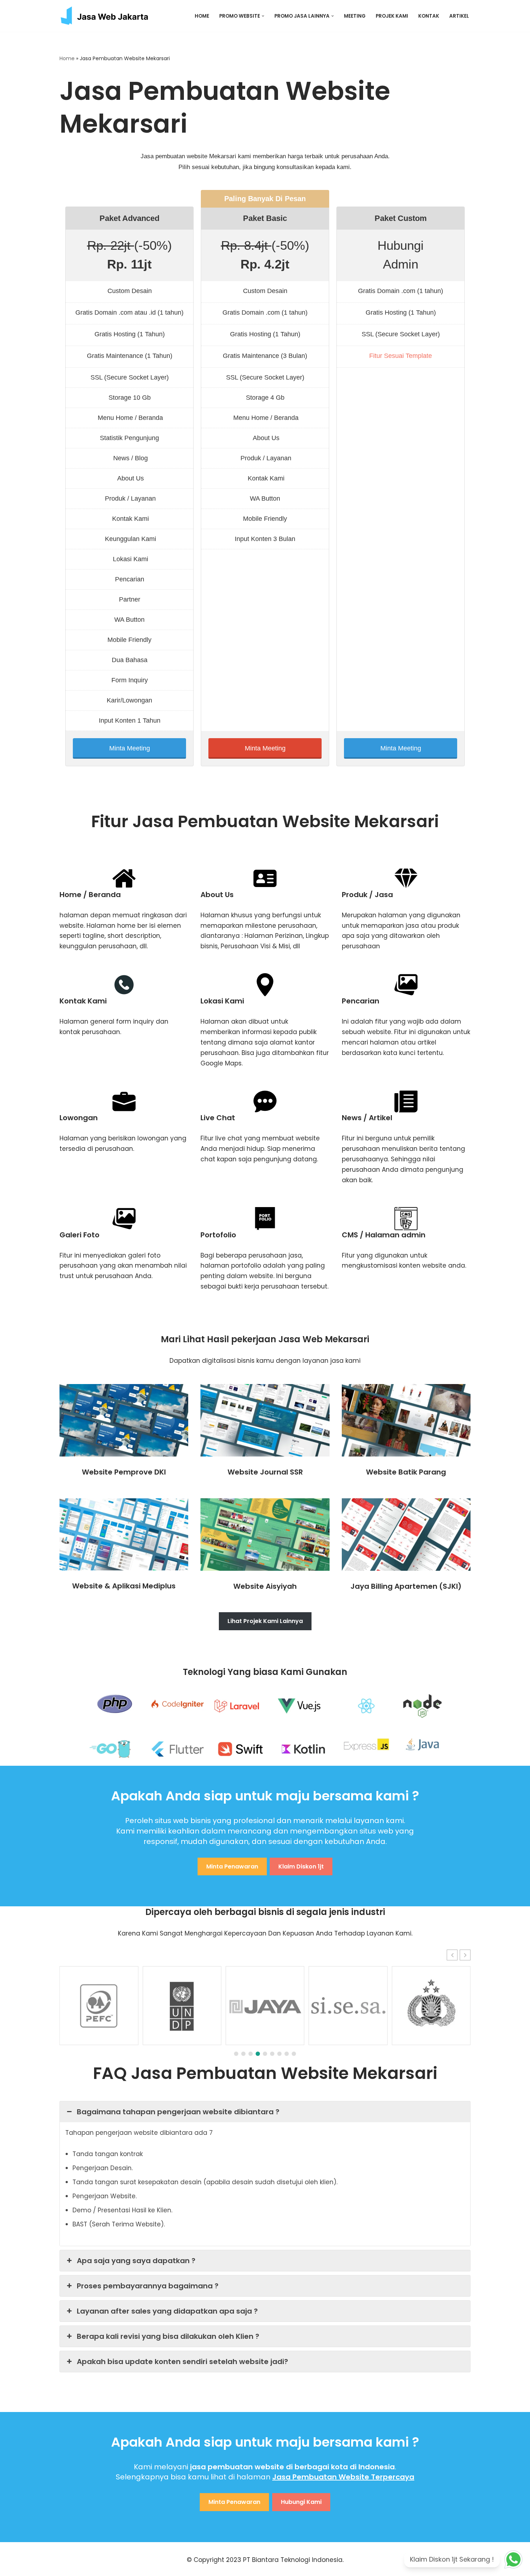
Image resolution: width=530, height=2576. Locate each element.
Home (202, 16)
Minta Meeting (130, 748)
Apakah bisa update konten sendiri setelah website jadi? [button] (182, 2362)
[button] (263, 16)
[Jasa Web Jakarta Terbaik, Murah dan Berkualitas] (110, 16)
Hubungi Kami (301, 2502)
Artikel (459, 16)
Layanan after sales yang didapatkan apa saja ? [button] (167, 2311)
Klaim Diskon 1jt (301, 1866)
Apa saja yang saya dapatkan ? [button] (136, 2261)
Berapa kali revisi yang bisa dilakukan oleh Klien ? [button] (168, 2336)
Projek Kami (392, 16)
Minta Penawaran (232, 1866)
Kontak (429, 16)
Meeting (355, 16)
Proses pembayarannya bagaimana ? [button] (148, 2286)
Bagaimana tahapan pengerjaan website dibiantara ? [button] (178, 2112)
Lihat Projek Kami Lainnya (265, 1621)
